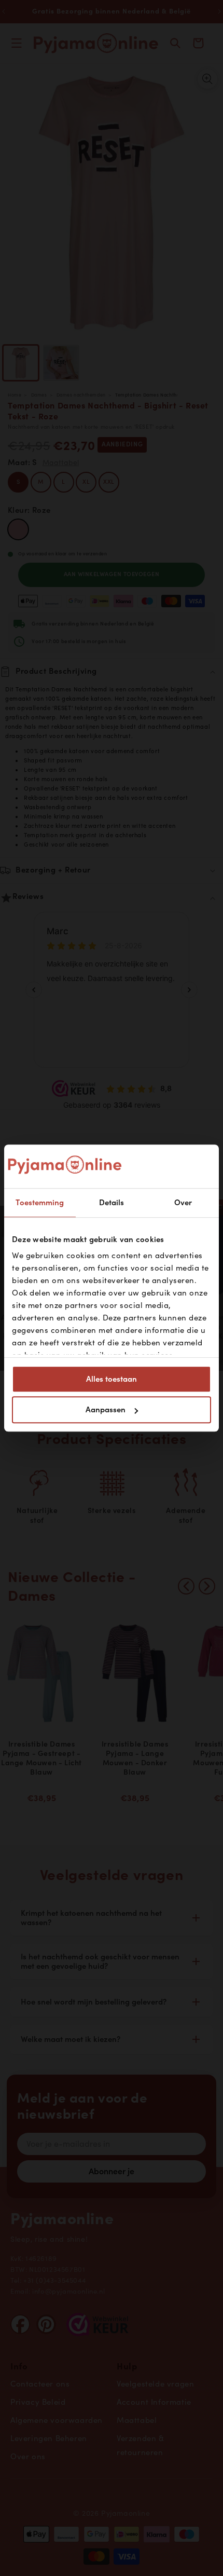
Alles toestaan (112, 1379)
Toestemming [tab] (40, 1203)
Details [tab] (112, 1203)
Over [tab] (183, 1203)
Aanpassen (106, 1410)
